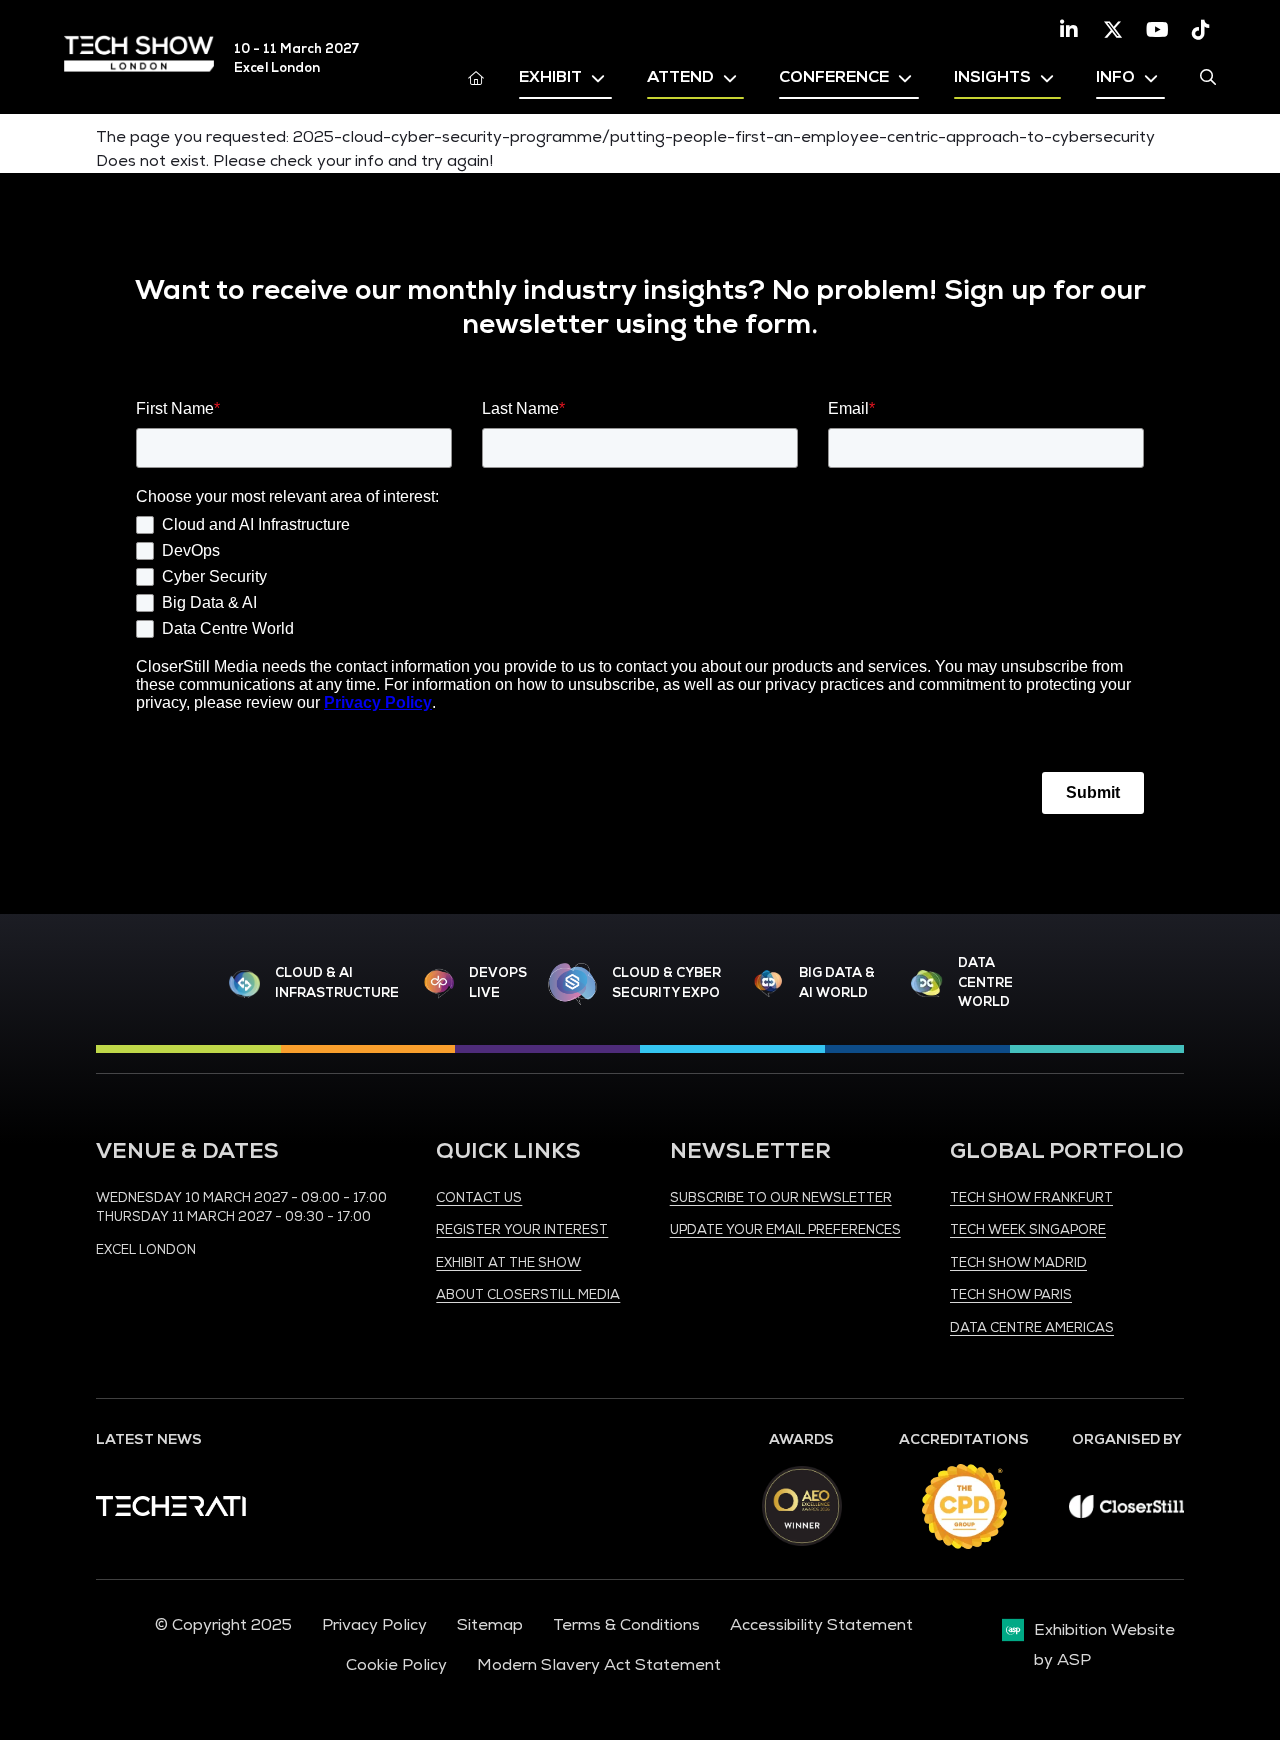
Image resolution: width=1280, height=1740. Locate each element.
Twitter (1113, 30)
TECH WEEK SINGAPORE (1028, 1230)
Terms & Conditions (626, 1625)
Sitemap (490, 1625)
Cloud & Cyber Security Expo (666, 983)
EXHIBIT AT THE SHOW (508, 1263)
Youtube (1157, 30)
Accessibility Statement (821, 1625)
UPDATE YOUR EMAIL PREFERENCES (785, 1230)
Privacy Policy (374, 1625)
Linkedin (1069, 30)
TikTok (1201, 30)
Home (476, 77)
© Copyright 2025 (223, 1625)
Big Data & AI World (837, 983)
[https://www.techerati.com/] (171, 1511)
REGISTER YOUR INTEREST (522, 1230)
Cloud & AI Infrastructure (337, 983)
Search (1208, 77)
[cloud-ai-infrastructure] (245, 983)
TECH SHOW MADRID (1018, 1263)
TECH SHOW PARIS (1011, 1295)
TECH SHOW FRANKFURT (1031, 1198)
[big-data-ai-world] (768, 983)
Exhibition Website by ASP (1104, 1645)
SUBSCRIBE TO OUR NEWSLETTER (781, 1198)
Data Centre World (985, 982)
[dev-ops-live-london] (438, 983)
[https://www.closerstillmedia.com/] (1126, 1513)
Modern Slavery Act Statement (599, 1665)
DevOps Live (498, 983)
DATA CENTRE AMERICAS (1032, 1328)
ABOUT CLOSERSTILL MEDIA (528, 1295)
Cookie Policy (396, 1665)
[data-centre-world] (926, 983)
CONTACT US (479, 1198)
